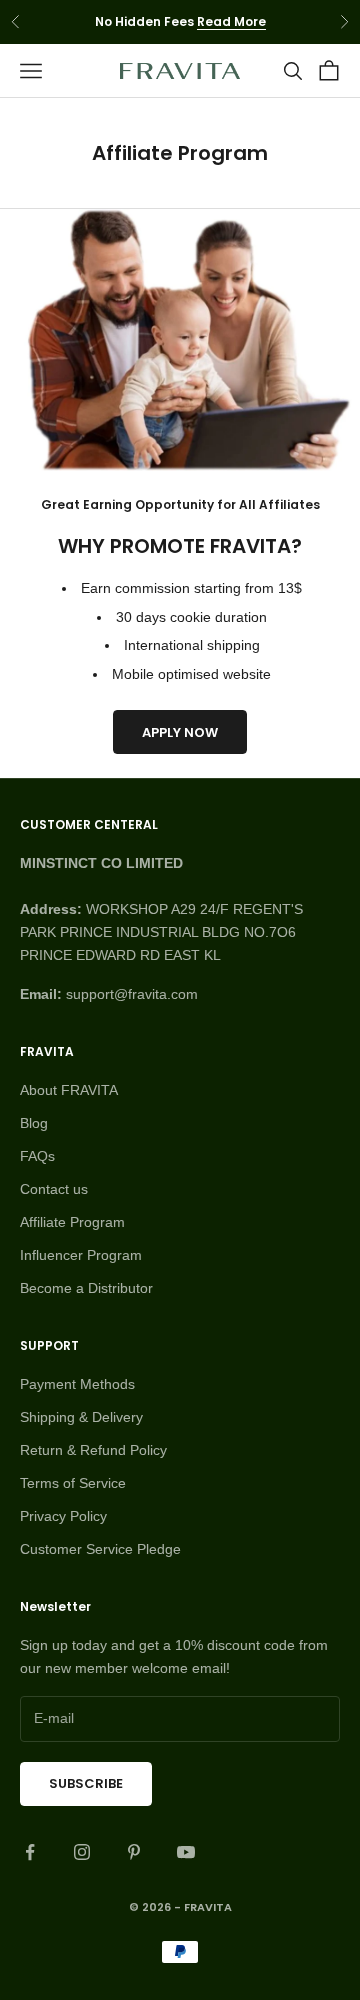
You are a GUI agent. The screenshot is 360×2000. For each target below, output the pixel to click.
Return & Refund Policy (93, 1450)
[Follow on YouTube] (186, 1852)
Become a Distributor (86, 1288)
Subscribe (86, 1783)
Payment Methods (77, 1384)
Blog (34, 1123)
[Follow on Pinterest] (134, 1852)
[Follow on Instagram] (82, 1852)
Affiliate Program (72, 1222)
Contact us (54, 1189)
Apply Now (180, 732)
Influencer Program (81, 1255)
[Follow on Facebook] (30, 1852)
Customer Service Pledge (100, 1549)
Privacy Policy (63, 1516)
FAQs (37, 1156)
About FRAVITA (69, 1090)
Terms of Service (73, 1483)
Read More (231, 21)
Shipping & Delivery (81, 1417)
